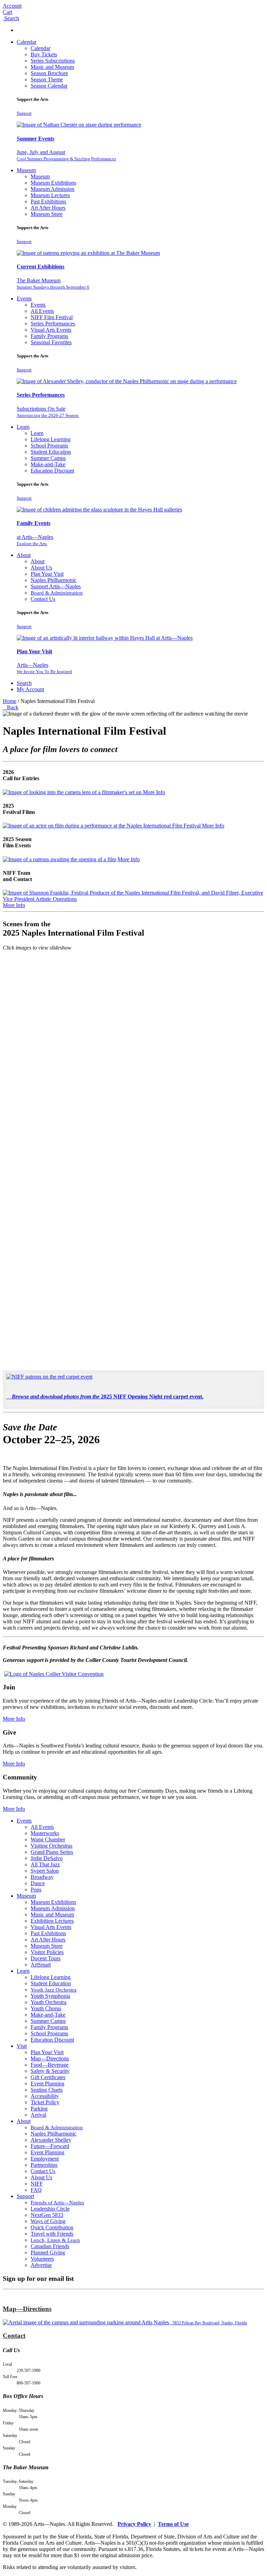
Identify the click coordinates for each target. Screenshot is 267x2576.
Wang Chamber (48, 1839)
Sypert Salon (45, 1871)
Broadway (42, 1877)
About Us (41, 568)
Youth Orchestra (48, 2002)
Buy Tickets (44, 54)
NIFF (37, 2184)
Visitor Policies (47, 1952)
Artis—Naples (44, 668)
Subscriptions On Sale (48, 412)
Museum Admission (52, 189)
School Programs (49, 446)
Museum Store (47, 214)
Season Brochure (49, 73)
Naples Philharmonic (54, 580)
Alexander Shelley (51, 2140)
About (24, 555)
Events (24, 298)
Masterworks (45, 1833)
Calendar (27, 42)
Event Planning (47, 2084)
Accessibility (45, 2096)
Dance (38, 1883)
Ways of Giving (48, 2221)
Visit (22, 2046)
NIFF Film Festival (52, 317)
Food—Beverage (50, 2065)
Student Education (51, 452)
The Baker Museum (53, 284)
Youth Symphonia (50, 1996)
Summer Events (35, 139)
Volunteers (42, 2259)
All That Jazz (45, 1864)
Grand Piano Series (52, 1852)
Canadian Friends (50, 2246)
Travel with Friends (52, 2234)
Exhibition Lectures (52, 1921)
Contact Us (43, 599)
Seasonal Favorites (51, 342)
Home (10, 701)
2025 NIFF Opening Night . (108, 1396)
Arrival (38, 2115)
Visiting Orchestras (51, 1846)
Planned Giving (48, 2252)
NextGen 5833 (47, 2215)
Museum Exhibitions (53, 183)
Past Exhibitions (48, 201)
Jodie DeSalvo (47, 1858)
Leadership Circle (50, 2209)
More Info (154, 792)
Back (11, 707)
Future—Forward (50, 2146)
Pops (36, 1889)
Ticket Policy (45, 2102)
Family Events (34, 523)
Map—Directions (50, 2058)
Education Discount (52, 471)
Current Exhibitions (41, 267)
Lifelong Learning (51, 439)
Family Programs (49, 336)
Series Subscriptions (53, 61)
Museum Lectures (50, 195)
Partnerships (44, 2165)
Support (24, 113)
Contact (14, 2336)
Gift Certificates (48, 2077)
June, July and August (66, 155)
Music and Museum (52, 67)
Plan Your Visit (47, 574)
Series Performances (53, 324)
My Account (30, 689)
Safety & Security (50, 2071)
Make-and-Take (48, 464)
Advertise (41, 2265)
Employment (45, 2159)
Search (24, 683)
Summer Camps (48, 458)
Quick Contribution (52, 2227)
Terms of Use (173, 2524)
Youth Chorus (46, 2008)
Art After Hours (48, 208)
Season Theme (47, 79)
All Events (42, 311)
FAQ (36, 2190)
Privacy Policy (134, 2524)
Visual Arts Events (51, 330)
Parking (39, 2109)
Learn (23, 427)
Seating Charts (47, 2090)
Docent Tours (46, 1958)
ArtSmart (41, 1965)
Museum (26, 170)
